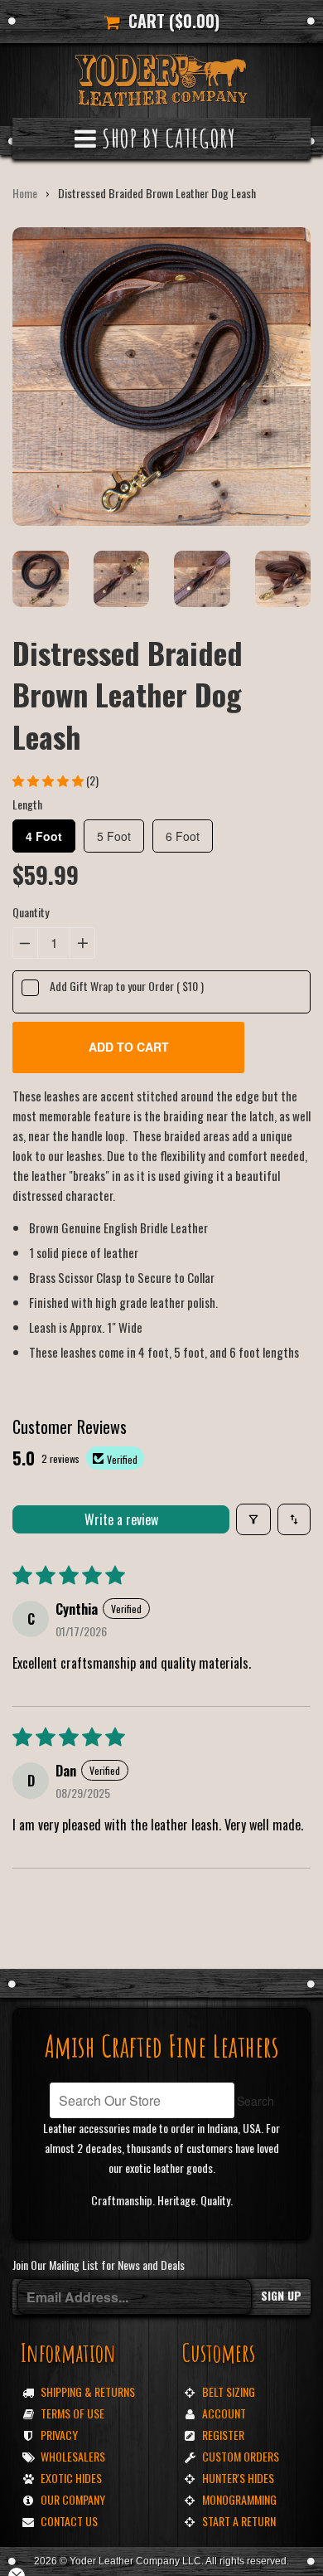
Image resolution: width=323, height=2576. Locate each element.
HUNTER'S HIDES (238, 2478)
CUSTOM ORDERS (241, 2456)
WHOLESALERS (73, 2456)
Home (25, 193)
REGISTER (223, 2435)
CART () (170, 21)
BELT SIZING (229, 2391)
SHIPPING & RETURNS (88, 2391)
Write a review (121, 1519)
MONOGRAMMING (239, 2499)
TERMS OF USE (72, 2413)
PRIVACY (59, 2435)
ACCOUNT (224, 2413)
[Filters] (253, 1519)
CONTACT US (69, 2521)
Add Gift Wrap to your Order (127, 986)
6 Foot (183, 836)
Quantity (31, 912)
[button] (49, 780)
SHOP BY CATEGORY (166, 138)
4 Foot (44, 836)
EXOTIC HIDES (71, 2478)
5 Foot (114, 836)
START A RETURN (239, 2521)
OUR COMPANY (73, 2499)
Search (256, 2101)
